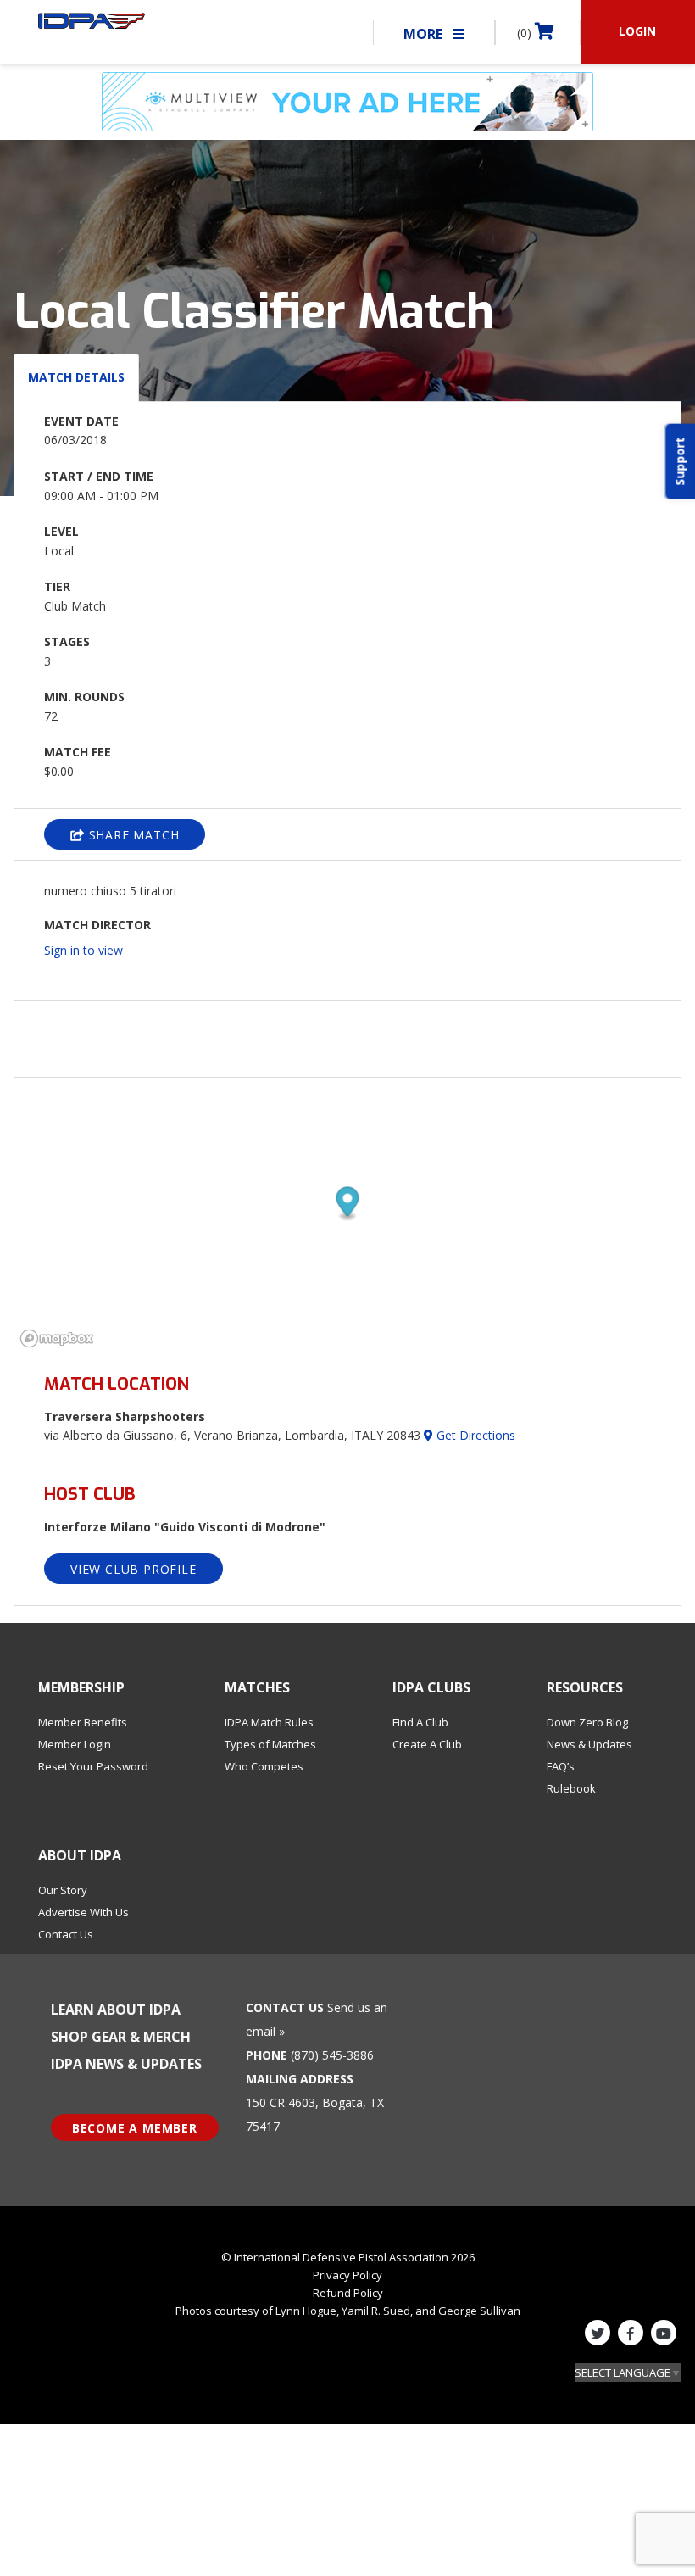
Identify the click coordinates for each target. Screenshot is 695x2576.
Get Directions (474, 1435)
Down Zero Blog (587, 1722)
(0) (526, 33)
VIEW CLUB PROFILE (133, 1569)
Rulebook (571, 1788)
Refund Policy (348, 2293)
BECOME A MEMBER (135, 2128)
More (425, 34)
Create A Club (427, 1744)
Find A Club (420, 1722)
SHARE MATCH (132, 835)
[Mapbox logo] (57, 1338)
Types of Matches (270, 1744)
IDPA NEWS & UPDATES (126, 2064)
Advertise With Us (83, 1912)
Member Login (75, 1744)
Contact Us (66, 1934)
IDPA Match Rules (269, 1722)
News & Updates (589, 1744)
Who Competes (264, 1766)
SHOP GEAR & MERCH (121, 2037)
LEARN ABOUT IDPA (116, 2010)
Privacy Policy (347, 2275)
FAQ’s (561, 1766)
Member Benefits (83, 1722)
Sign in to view (83, 950)
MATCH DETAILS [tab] (76, 377)
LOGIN (637, 31)
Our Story (63, 1890)
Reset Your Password (93, 1766)
